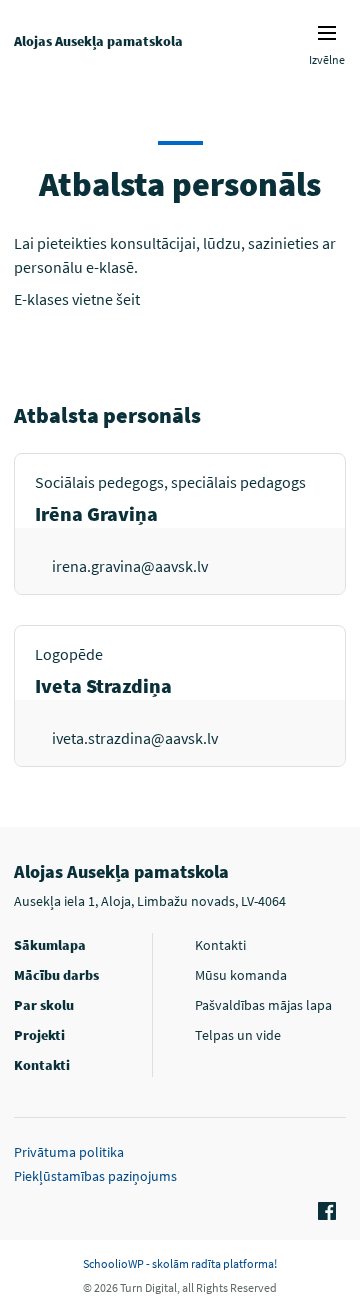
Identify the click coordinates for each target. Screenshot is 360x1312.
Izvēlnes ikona (327, 33)
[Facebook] (324, 1212)
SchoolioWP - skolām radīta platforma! (180, 1263)
